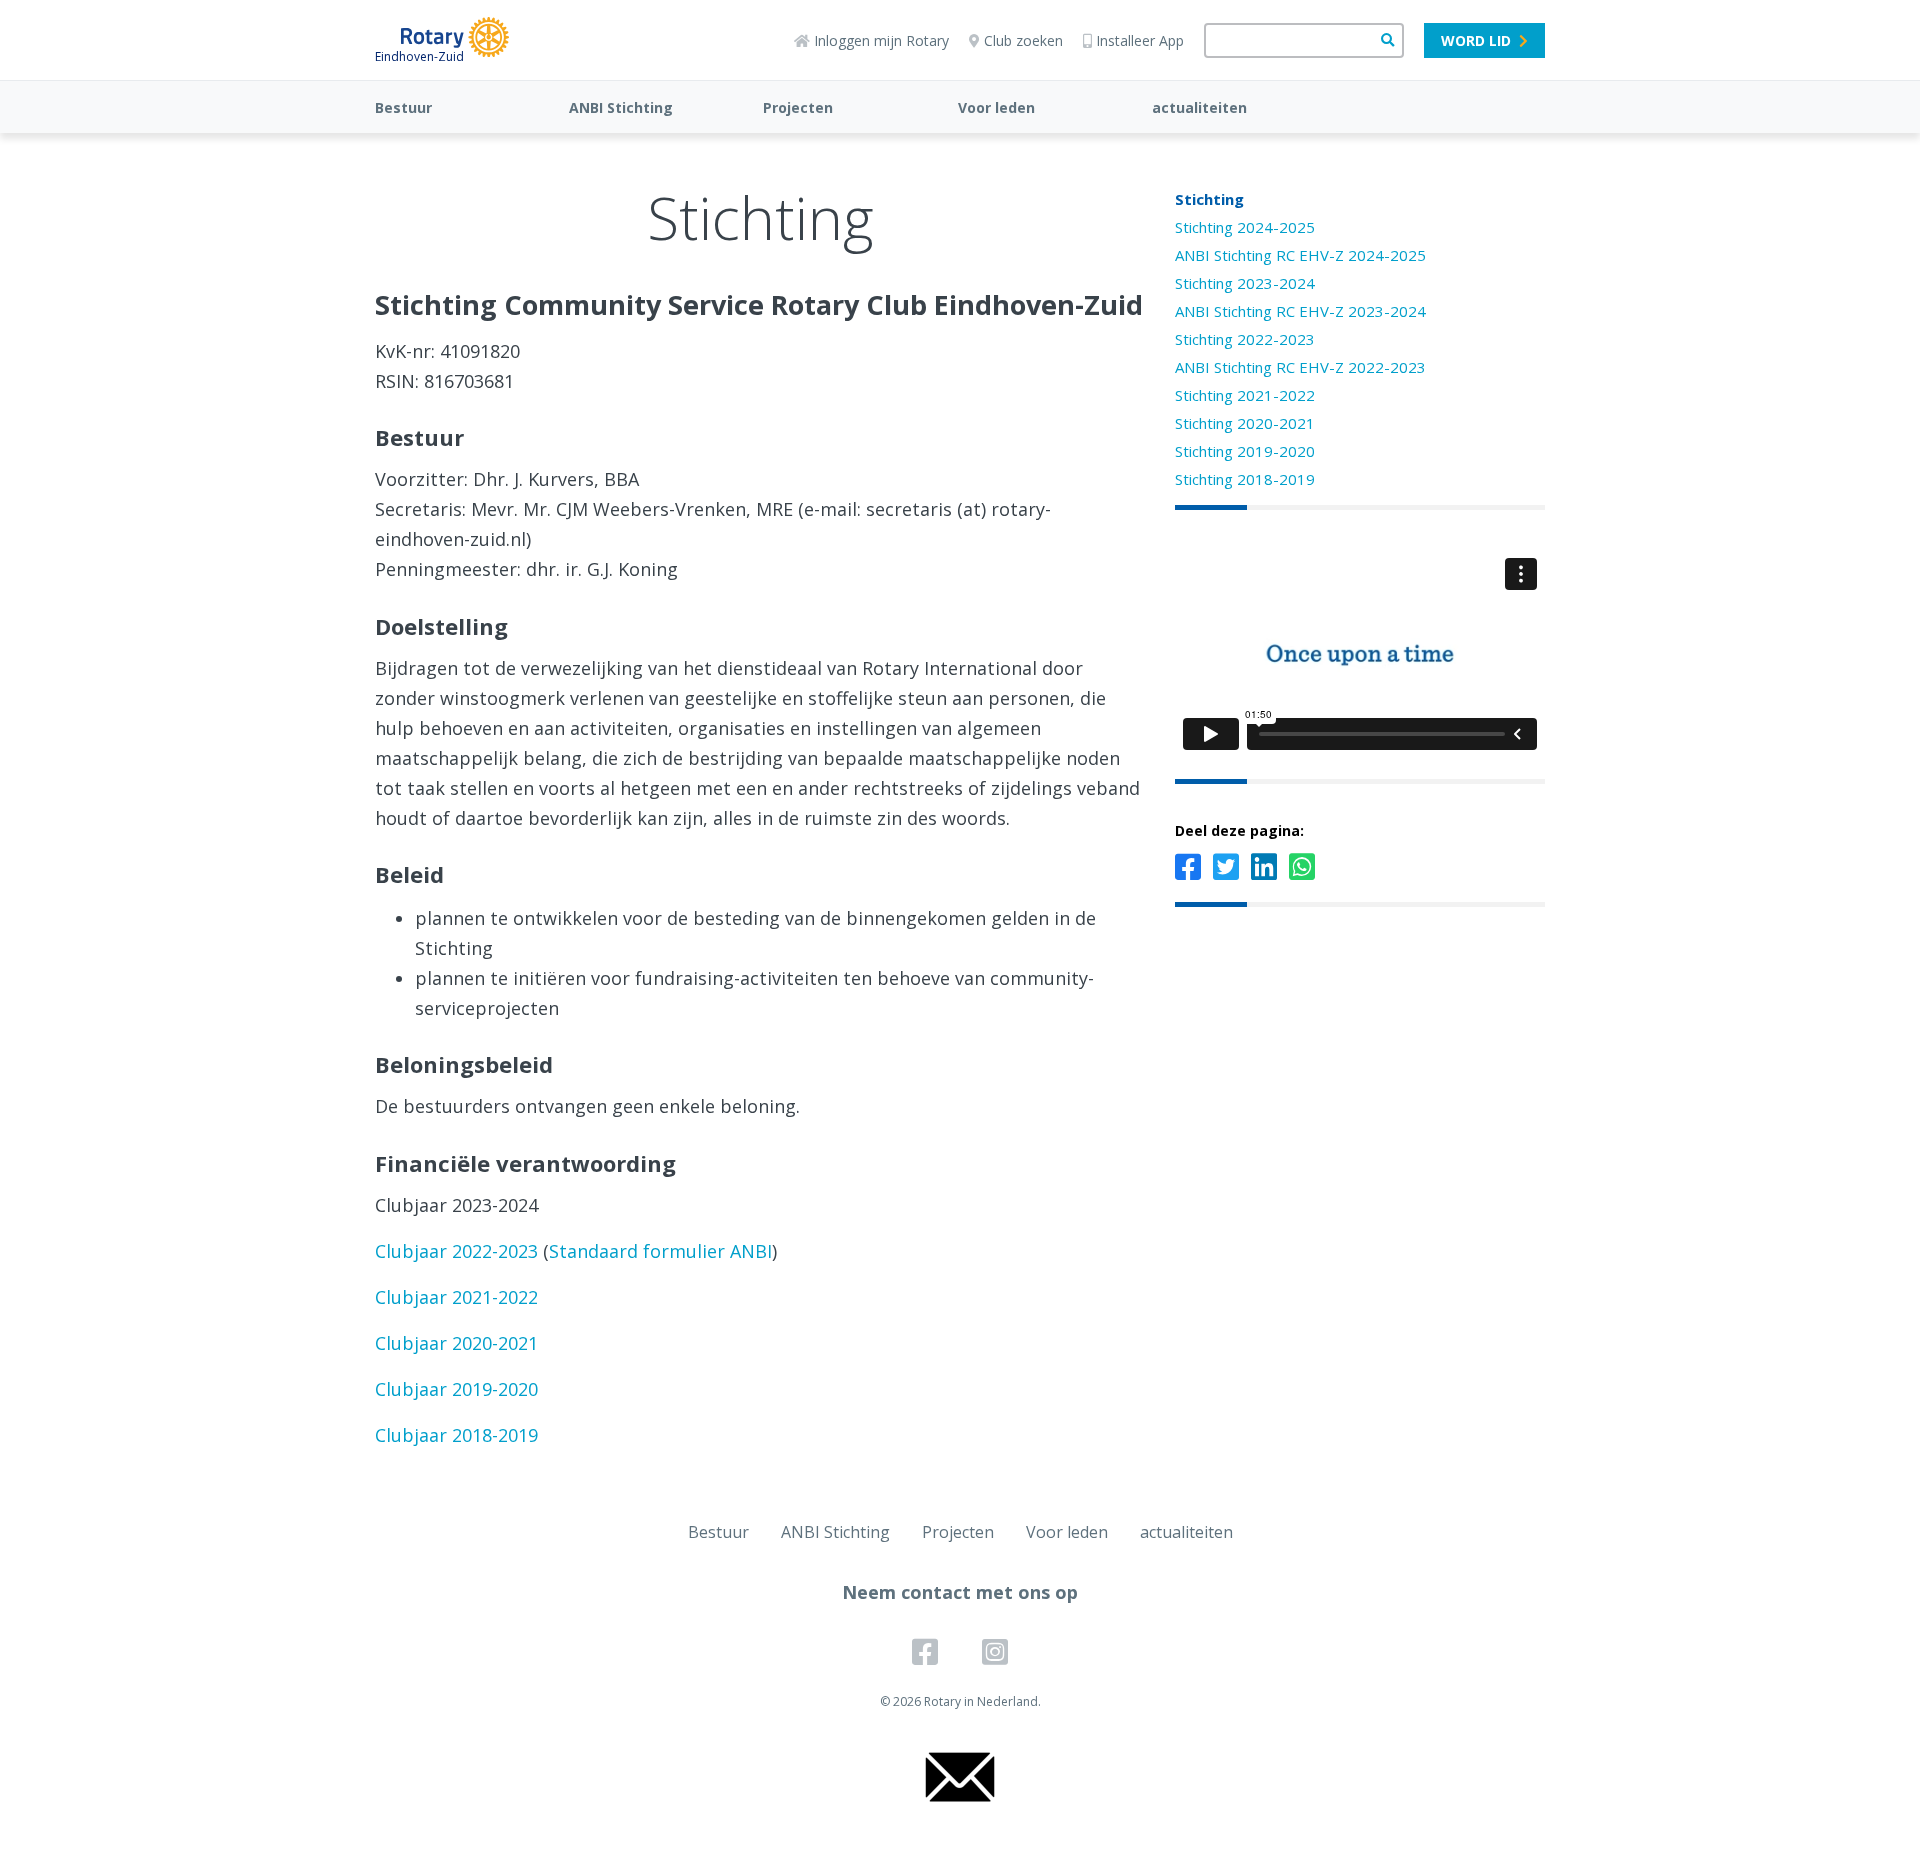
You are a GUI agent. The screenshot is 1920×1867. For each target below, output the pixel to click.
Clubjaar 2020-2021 (456, 1343)
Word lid (1476, 40)
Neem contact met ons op (960, 1592)
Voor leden (996, 107)
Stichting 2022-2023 (1245, 339)
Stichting (1209, 199)
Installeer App (1140, 40)
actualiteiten (1199, 107)
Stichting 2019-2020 (1245, 451)
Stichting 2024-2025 (1245, 227)
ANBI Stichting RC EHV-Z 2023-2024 (1300, 311)
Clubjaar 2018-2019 (456, 1435)
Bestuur (403, 107)
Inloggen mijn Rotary (881, 40)
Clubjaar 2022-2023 (456, 1251)
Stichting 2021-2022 (1245, 395)
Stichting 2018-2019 (1245, 479)
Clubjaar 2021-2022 (456, 1297)
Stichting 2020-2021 (1245, 423)
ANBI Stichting (621, 107)
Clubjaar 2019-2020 (456, 1389)
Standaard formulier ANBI (660, 1251)
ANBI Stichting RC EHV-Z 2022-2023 (1300, 367)
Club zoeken (1023, 40)
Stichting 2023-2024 (1245, 283)
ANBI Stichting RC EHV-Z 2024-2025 (1300, 255)
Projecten (798, 107)
